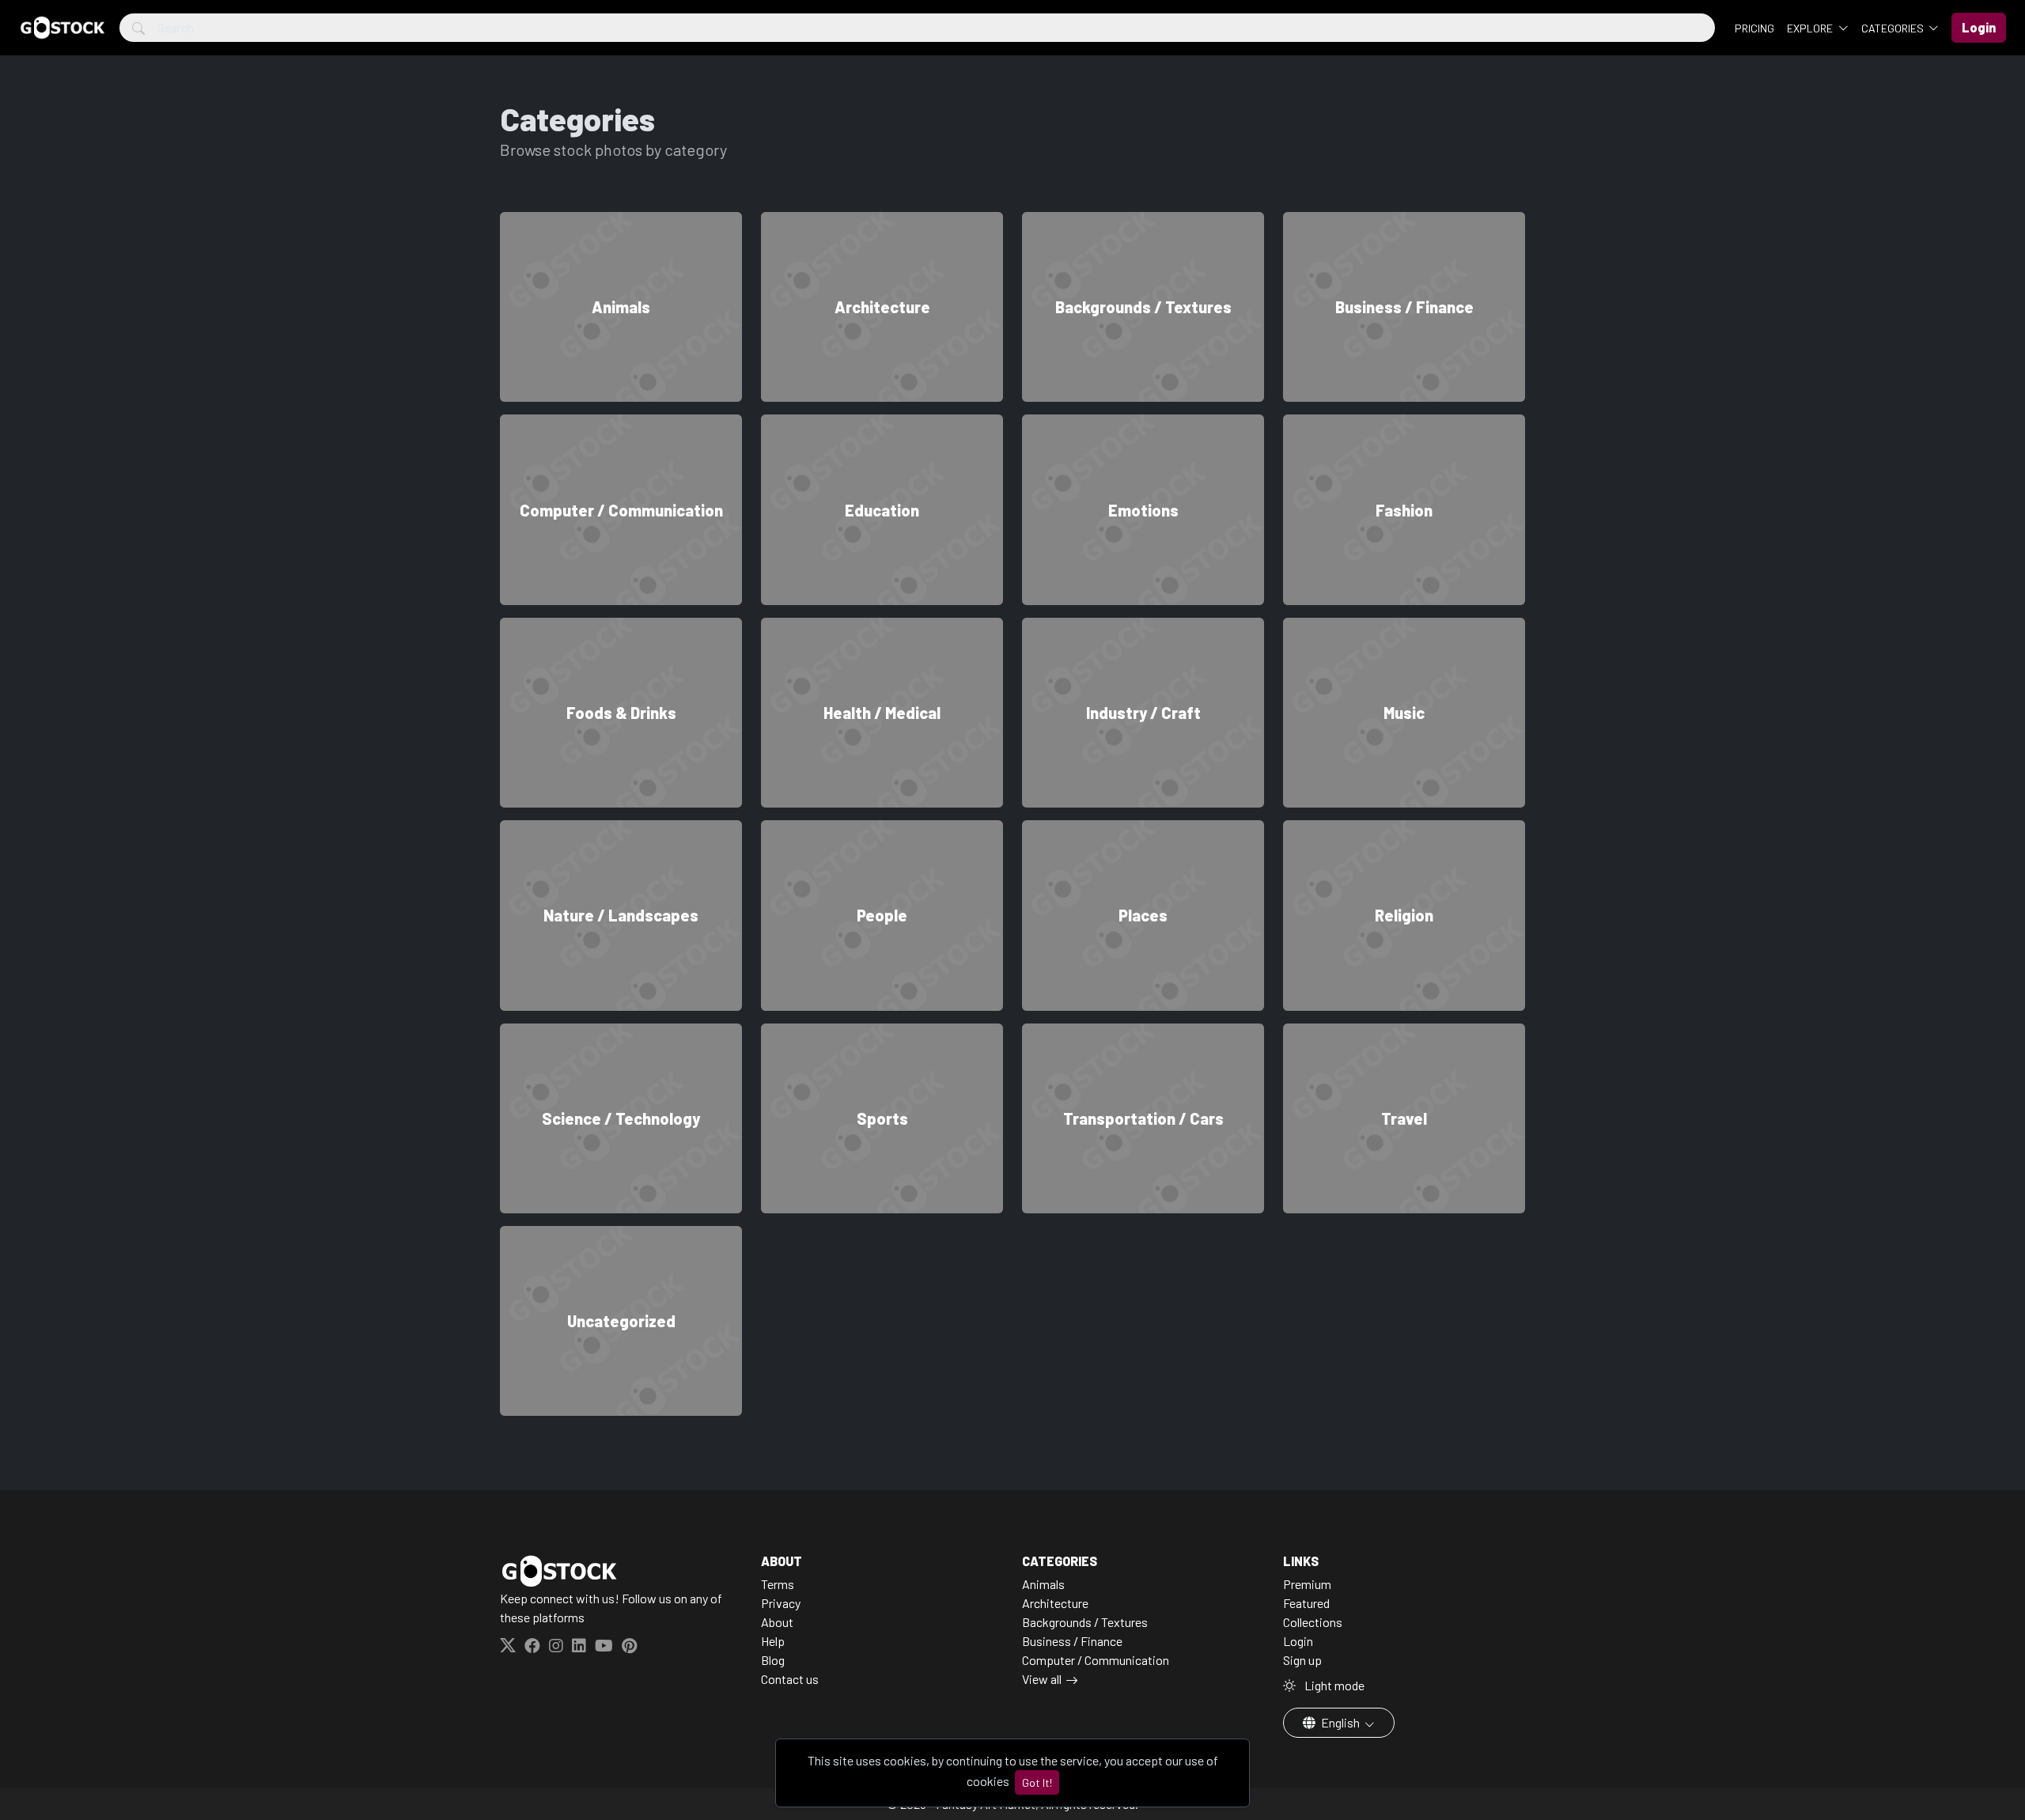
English (1340, 1722)
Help (773, 1641)
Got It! (1037, 1782)
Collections (1313, 1622)
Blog (773, 1660)
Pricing (1754, 28)
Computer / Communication (1096, 1660)
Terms (778, 1584)
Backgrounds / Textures (1085, 1622)
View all (1042, 1679)
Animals (1043, 1584)
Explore (1811, 28)
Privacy (781, 1603)
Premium (1307, 1584)
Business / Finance (1072, 1641)
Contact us (790, 1679)
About (777, 1622)
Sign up (1302, 1660)
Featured (1306, 1603)
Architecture (1055, 1603)
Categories (1894, 28)
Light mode (1333, 1685)
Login (1298, 1641)
